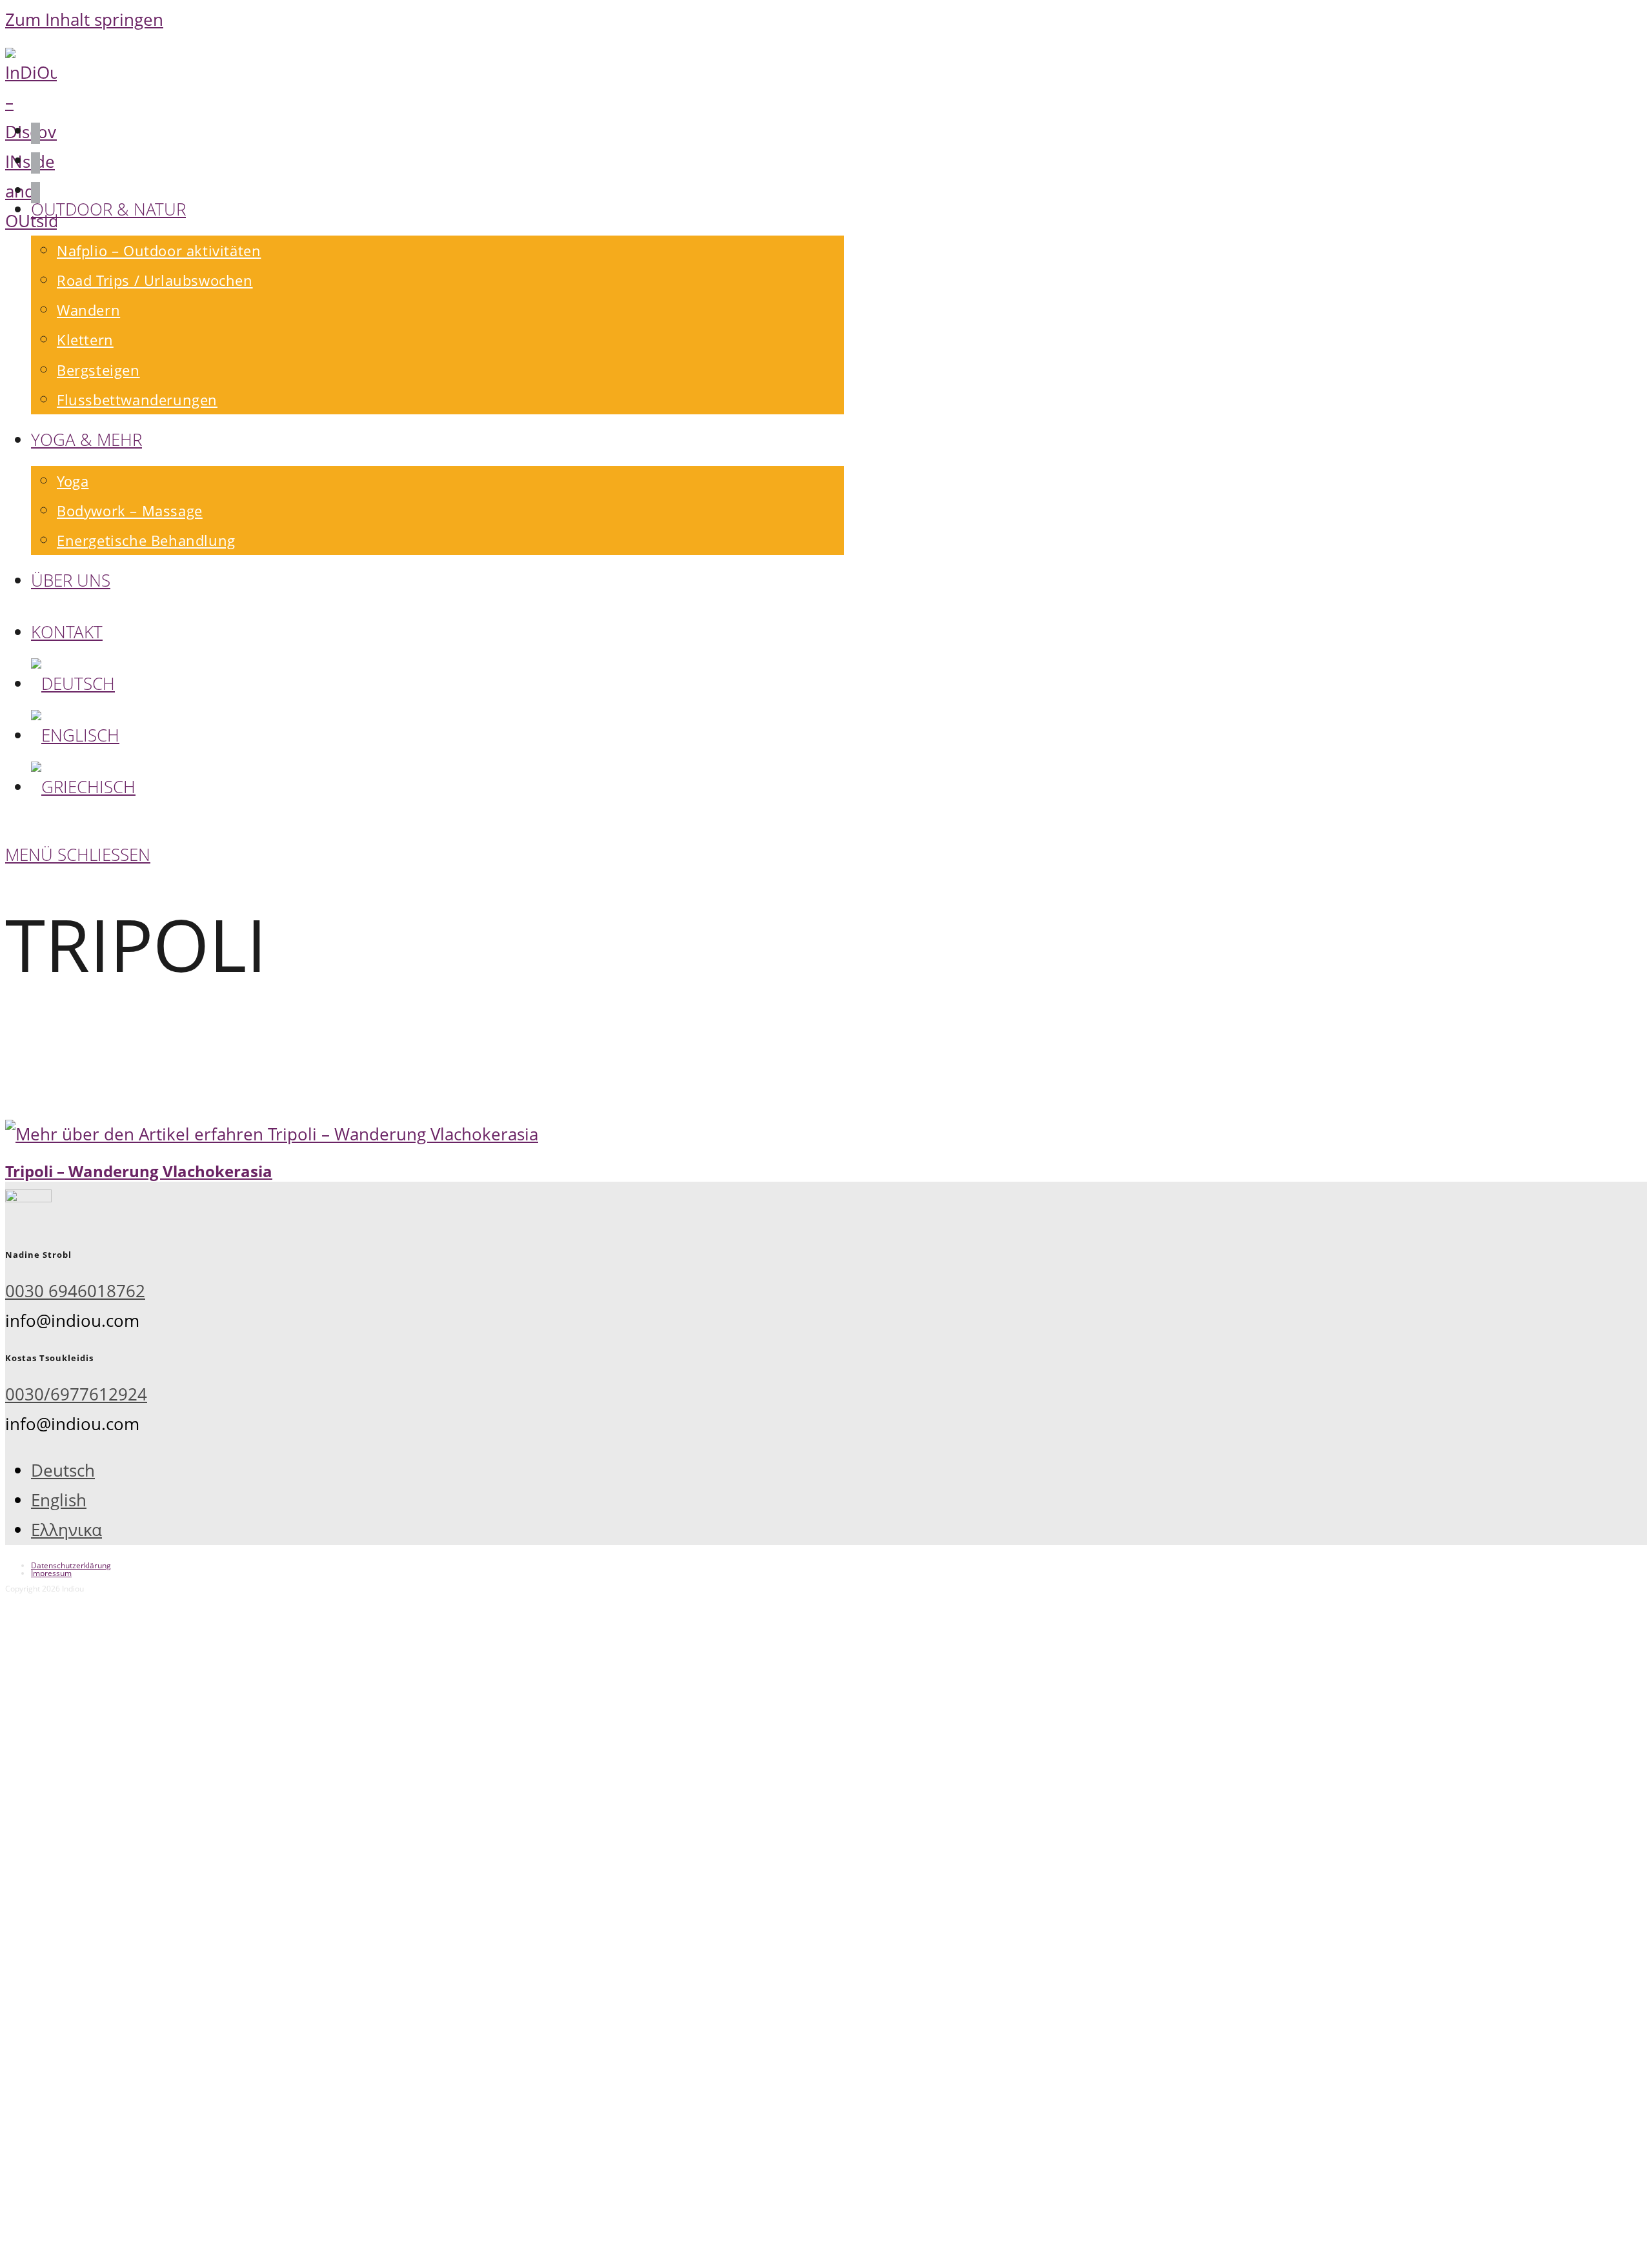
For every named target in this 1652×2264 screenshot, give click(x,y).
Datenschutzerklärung (71, 1565)
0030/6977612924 (76, 1394)
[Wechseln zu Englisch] (75, 735)
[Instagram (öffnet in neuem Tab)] (35, 163)
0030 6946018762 (75, 1291)
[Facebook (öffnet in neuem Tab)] (35, 133)
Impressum (51, 1573)
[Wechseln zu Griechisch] (83, 787)
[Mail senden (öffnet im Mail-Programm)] (35, 193)
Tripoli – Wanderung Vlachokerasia (139, 1171)
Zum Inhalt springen (84, 20)
